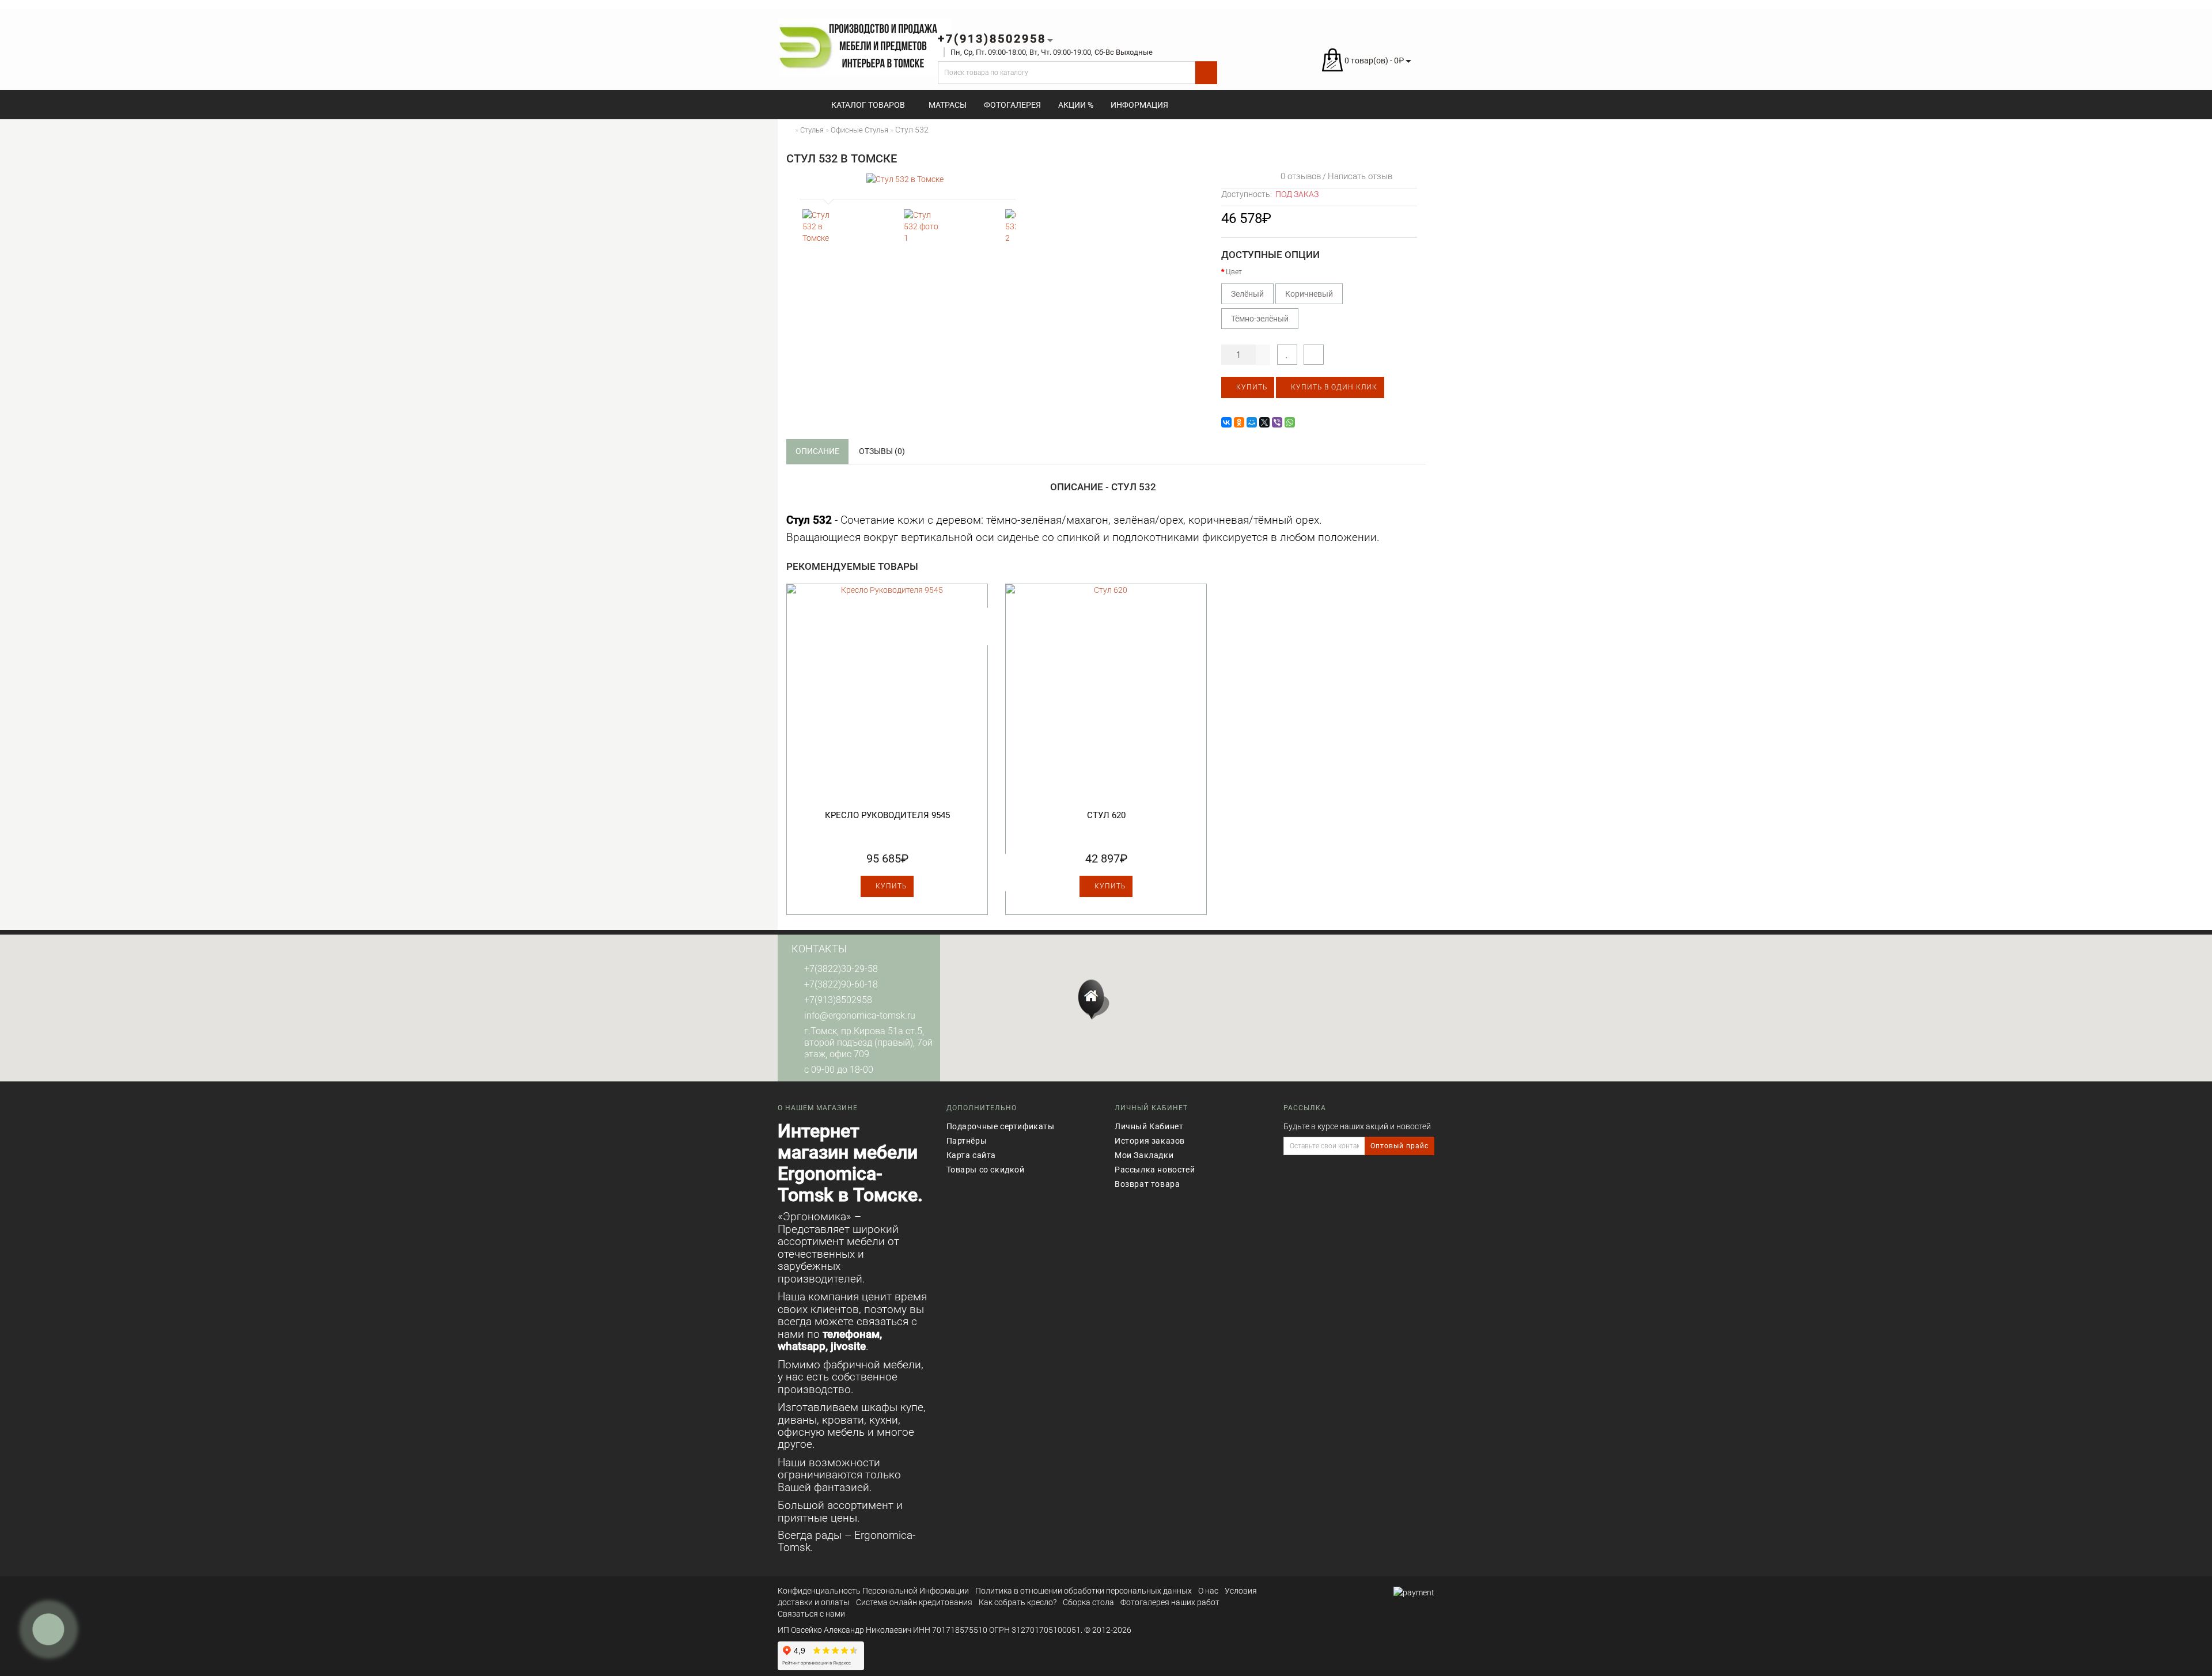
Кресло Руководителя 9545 (887, 815)
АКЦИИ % (1076, 105)
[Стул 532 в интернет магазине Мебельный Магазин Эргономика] (822, 229)
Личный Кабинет (1149, 1126)
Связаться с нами (811, 1614)
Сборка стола (1088, 1602)
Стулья (812, 130)
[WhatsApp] (1290, 422)
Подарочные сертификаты (1001, 1126)
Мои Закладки (1144, 1155)
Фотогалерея (1012, 105)
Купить (1251, 387)
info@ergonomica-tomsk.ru (860, 1015)
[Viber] (1277, 422)
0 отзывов (1298, 176)
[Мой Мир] (1252, 422)
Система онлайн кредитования (914, 1602)
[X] (1264, 422)
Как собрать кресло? (1018, 1602)
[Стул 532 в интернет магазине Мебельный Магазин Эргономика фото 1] (923, 229)
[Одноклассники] (1239, 422)
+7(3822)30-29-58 (841, 969)
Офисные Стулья (859, 130)
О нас (1208, 1591)
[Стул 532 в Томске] (905, 179)
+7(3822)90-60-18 (841, 984)
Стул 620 (1106, 815)
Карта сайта (971, 1155)
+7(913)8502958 (838, 1000)
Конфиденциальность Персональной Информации (873, 1591)
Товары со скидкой (986, 1170)
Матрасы (948, 105)
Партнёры (967, 1141)
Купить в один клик (1333, 387)
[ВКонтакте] (1226, 422)
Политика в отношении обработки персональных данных (1084, 1591)
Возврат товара (1147, 1184)
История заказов (1150, 1141)
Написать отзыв (1360, 176)
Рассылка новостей (1155, 1170)
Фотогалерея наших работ (1170, 1602)
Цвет (1234, 272)
